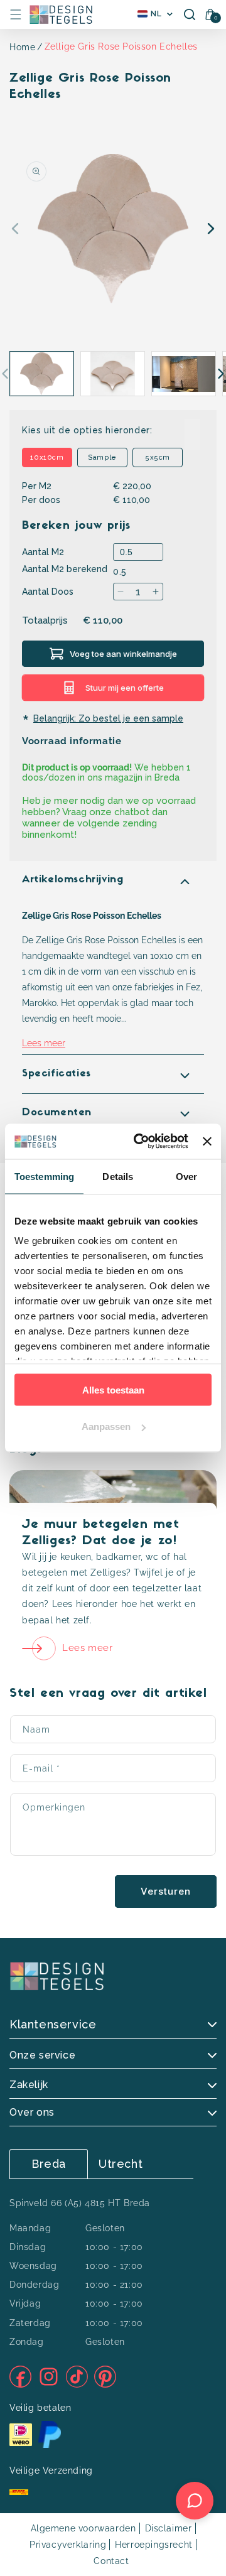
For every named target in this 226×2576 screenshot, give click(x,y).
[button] (16, 14)
